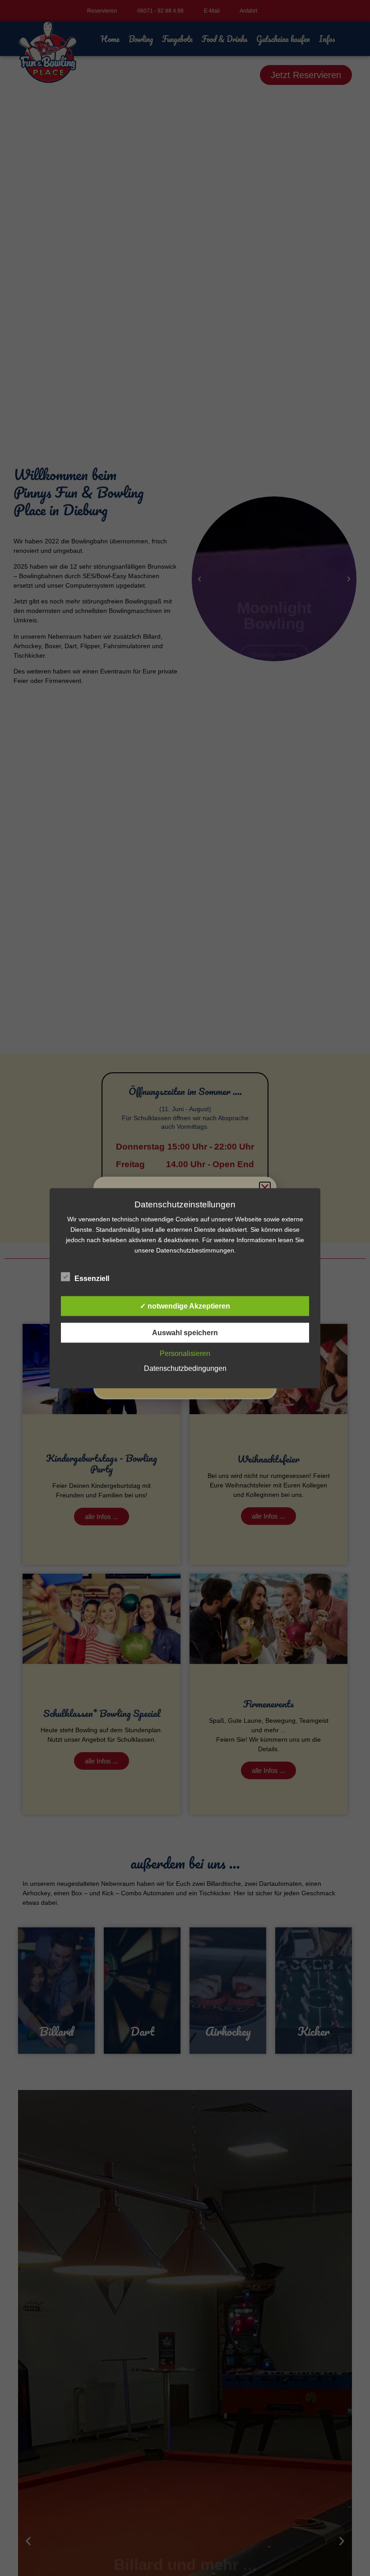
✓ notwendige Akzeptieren (185, 1306)
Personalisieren (185, 1353)
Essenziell (92, 1278)
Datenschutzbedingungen (185, 1368)
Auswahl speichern (185, 1332)
